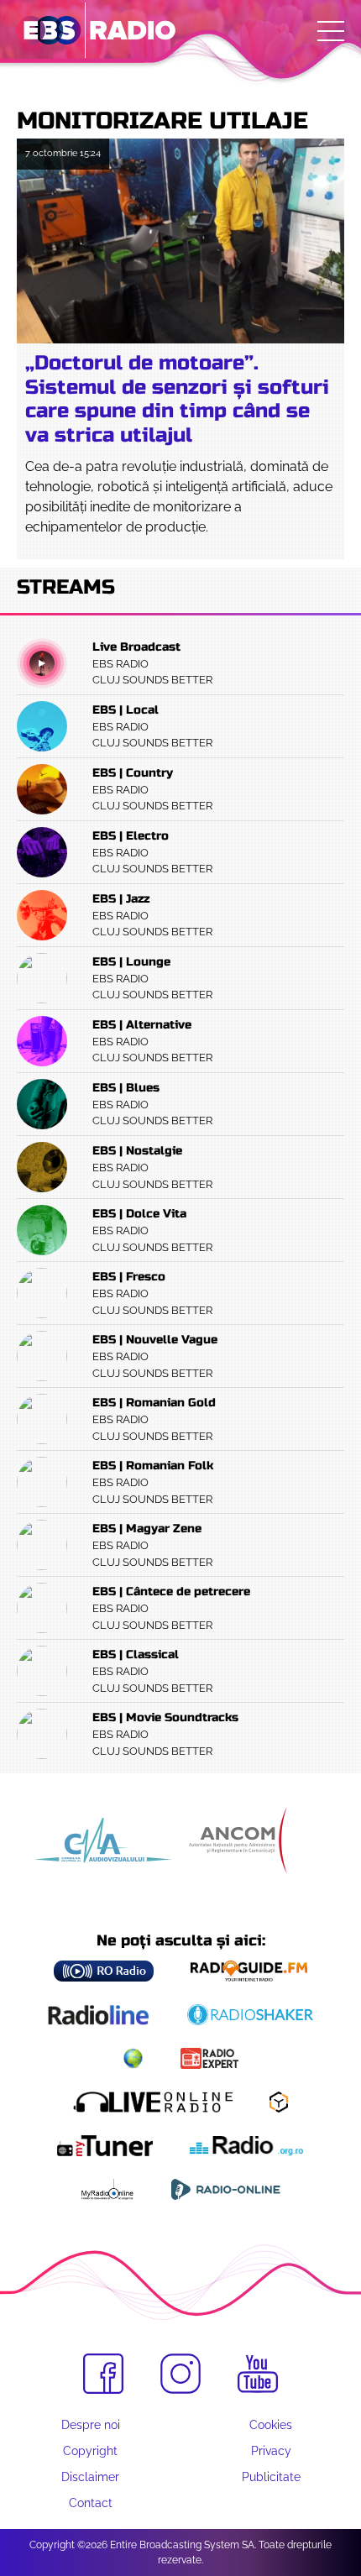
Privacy (271, 2451)
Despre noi (91, 2425)
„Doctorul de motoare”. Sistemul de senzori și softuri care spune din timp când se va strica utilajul (177, 399)
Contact (91, 2503)
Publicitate (271, 2477)
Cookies (271, 2425)
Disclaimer (90, 2477)
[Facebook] (103, 2374)
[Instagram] (180, 2374)
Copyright (90, 2451)
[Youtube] (258, 2374)
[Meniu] (331, 31)
